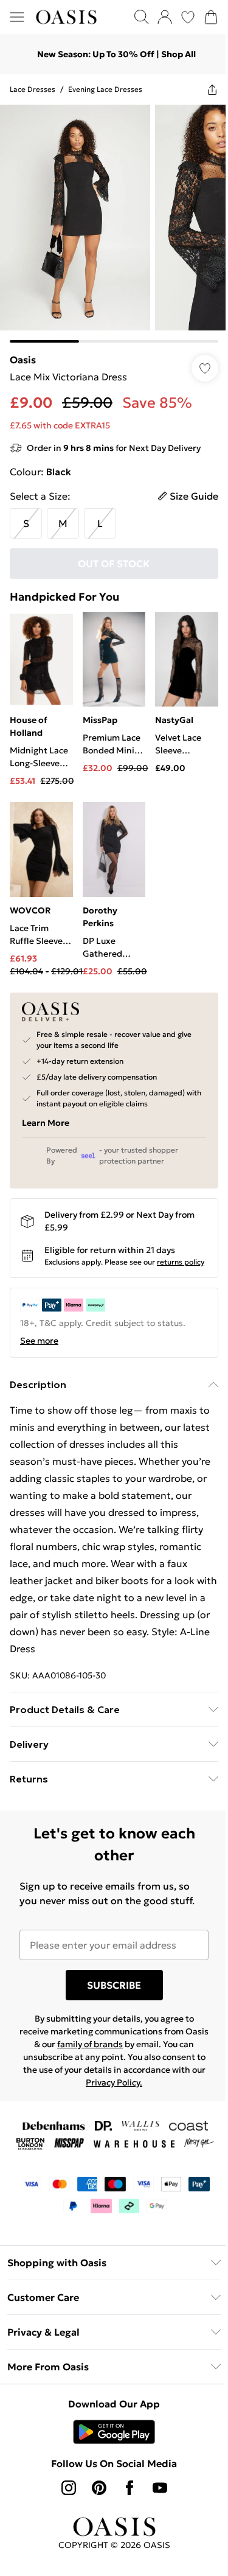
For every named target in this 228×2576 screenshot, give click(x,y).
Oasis (23, 360)
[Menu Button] (17, 17)
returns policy (181, 1262)
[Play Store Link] (114, 2432)
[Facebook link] (130, 2488)
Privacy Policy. (114, 2082)
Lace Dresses (33, 89)
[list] (114, 224)
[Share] (212, 89)
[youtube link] (160, 2488)
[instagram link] (69, 2488)
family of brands (90, 2044)
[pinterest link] (99, 2488)
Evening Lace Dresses (105, 89)
